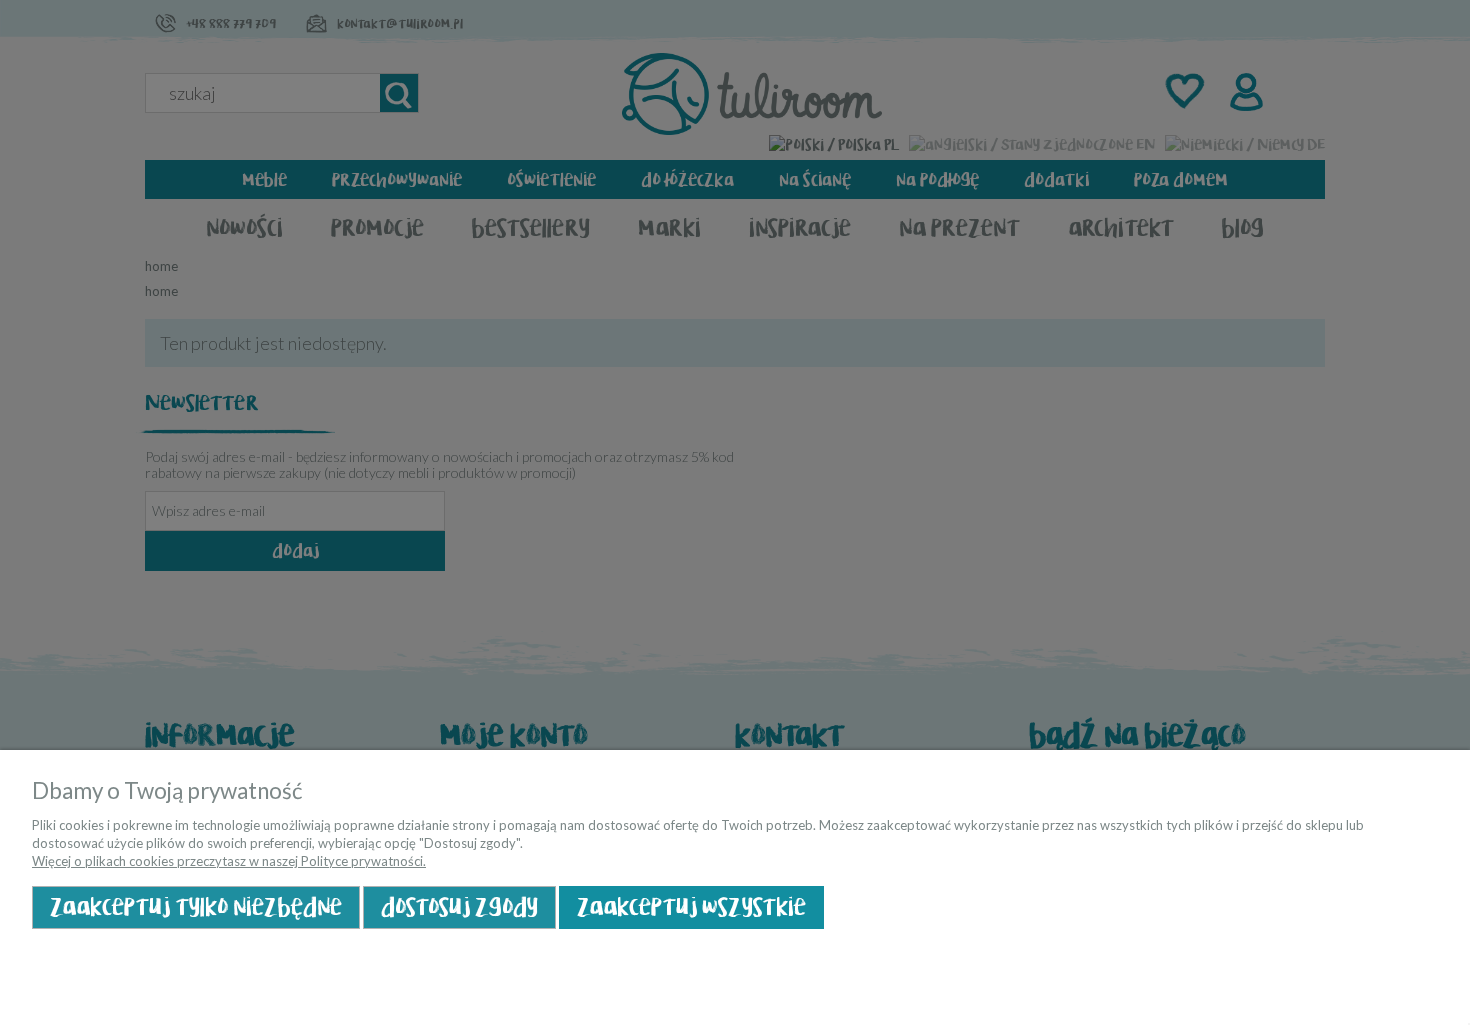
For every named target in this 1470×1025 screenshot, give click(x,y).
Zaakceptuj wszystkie (691, 907)
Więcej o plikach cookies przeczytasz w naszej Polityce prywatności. (229, 861)
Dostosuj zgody (459, 907)
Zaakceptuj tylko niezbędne (196, 907)
